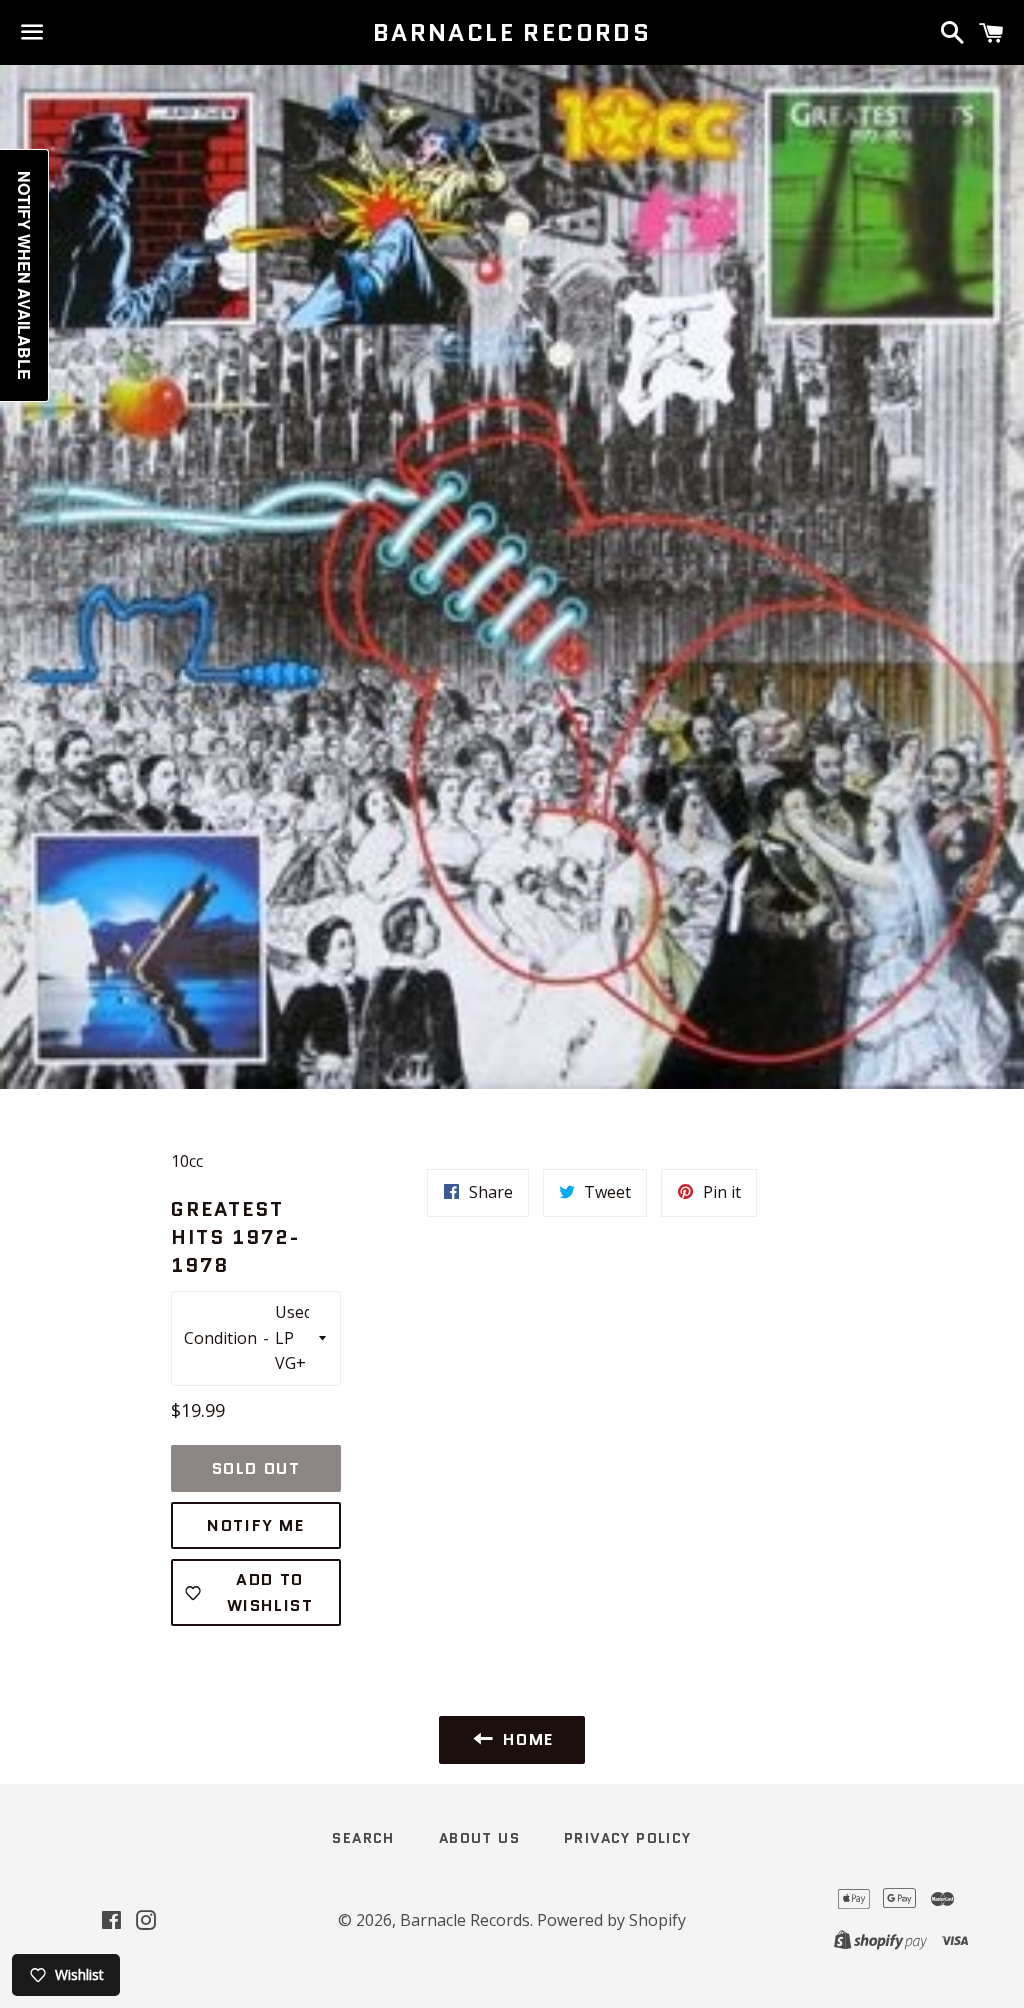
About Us (479, 1838)
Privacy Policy (628, 1838)
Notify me (255, 1525)
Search (363, 1838)
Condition (220, 1338)
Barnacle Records (512, 33)
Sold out (256, 1468)
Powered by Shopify (611, 1920)
